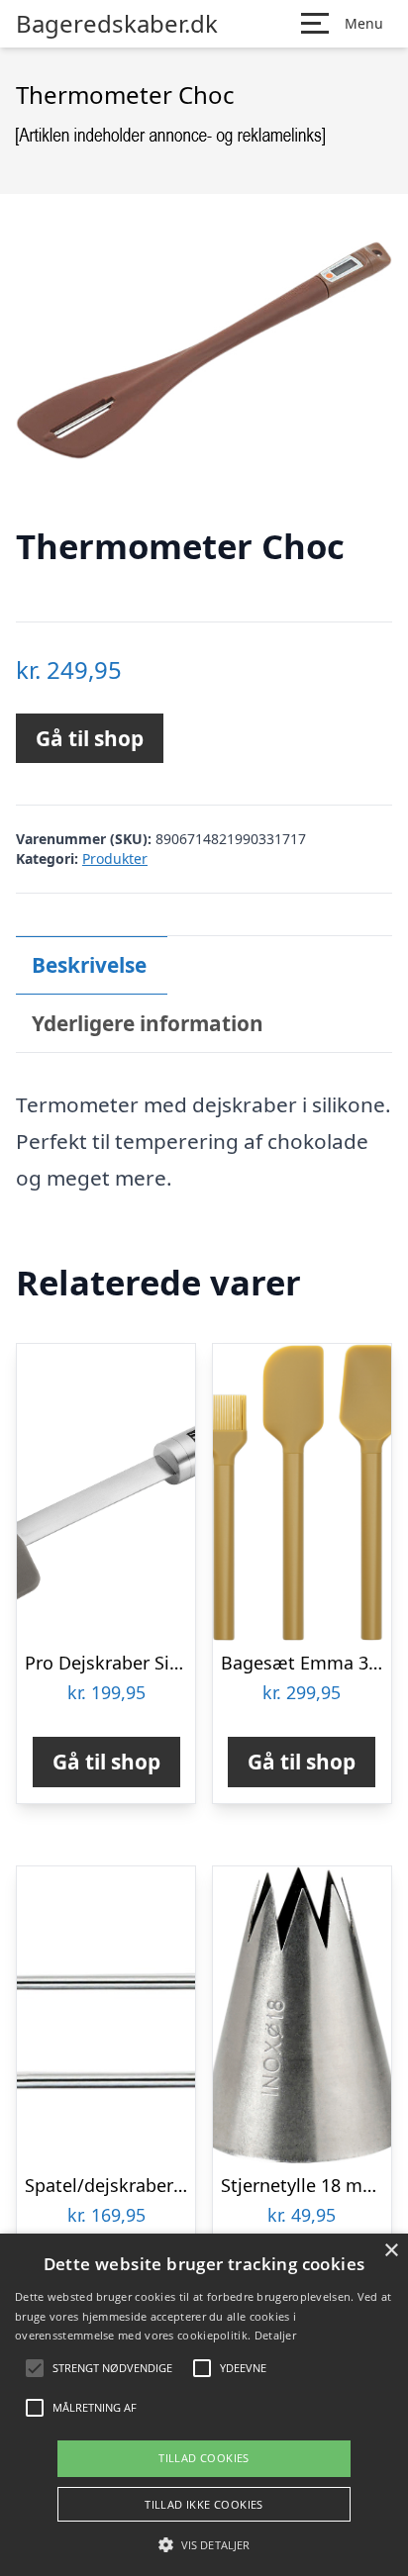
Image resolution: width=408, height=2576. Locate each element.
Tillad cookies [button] (204, 2458)
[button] (204, 2544)
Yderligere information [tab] (148, 1023)
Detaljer (275, 2335)
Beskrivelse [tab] (89, 965)
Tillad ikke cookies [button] (204, 2504)
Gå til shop (90, 738)
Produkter (115, 859)
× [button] (391, 2251)
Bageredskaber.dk (117, 24)
